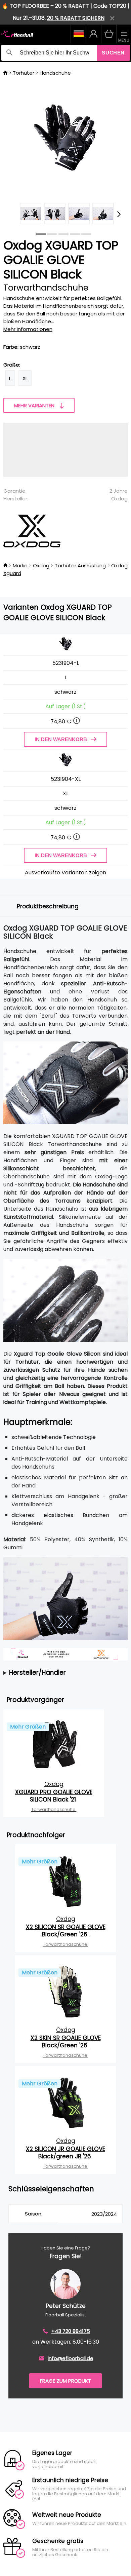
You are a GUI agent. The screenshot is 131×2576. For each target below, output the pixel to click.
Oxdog (119, 499)
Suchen (113, 53)
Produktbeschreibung (48, 906)
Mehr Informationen (28, 329)
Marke (20, 565)
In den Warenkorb (61, 739)
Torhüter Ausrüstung (80, 565)
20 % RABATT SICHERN (76, 18)
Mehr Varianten (34, 405)
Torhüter (24, 73)
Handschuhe (55, 73)
